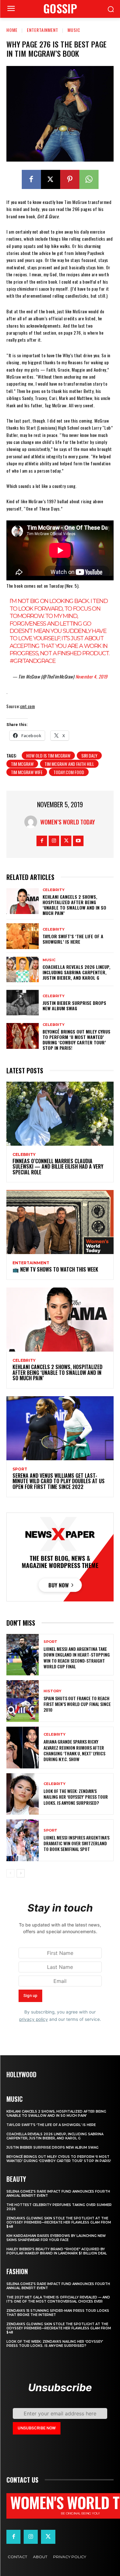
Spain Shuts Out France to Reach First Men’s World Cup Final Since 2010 (77, 1704)
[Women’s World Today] (32, 822)
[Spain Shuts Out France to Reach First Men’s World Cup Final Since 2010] (23, 1701)
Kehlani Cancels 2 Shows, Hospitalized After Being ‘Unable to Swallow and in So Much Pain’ (74, 905)
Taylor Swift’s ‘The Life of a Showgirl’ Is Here (73, 939)
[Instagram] (54, 841)
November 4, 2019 (92, 676)
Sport (20, 1469)
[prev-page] (10, 1873)
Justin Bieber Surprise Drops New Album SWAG (74, 1005)
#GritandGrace (32, 661)
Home (12, 30)
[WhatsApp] (89, 179)
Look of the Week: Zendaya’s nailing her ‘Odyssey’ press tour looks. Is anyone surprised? (76, 1797)
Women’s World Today (68, 822)
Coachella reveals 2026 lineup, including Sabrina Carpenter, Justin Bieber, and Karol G (76, 972)
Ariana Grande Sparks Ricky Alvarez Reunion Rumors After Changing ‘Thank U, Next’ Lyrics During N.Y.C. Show (74, 1750)
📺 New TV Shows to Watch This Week (55, 1269)
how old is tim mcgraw (48, 755)
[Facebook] (31, 179)
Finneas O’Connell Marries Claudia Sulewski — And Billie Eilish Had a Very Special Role (58, 1167)
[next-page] (21, 1873)
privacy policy (34, 2019)
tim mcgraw (22, 764)
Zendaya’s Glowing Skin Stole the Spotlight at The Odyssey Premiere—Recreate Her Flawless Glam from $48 (59, 2222)
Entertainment (43, 30)
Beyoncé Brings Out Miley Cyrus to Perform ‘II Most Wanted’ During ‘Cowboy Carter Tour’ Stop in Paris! (76, 1039)
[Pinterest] (70, 179)
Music (74, 30)
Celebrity (54, 890)
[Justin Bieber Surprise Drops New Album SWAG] (23, 1003)
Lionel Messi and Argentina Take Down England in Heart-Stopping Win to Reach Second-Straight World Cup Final (77, 1658)
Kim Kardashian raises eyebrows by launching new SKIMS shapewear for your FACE (56, 2238)
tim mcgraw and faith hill (69, 764)
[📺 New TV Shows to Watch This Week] (60, 1222)
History (52, 1691)
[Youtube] (78, 841)
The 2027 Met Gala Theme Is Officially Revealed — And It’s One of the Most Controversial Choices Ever (58, 2299)
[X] (51, 179)
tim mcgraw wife (27, 772)
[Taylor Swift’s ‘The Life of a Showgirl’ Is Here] (23, 936)
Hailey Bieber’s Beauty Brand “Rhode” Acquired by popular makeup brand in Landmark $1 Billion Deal (57, 2251)
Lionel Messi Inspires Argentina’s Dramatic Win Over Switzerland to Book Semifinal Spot (76, 1843)
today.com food (69, 772)
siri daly (89, 755)
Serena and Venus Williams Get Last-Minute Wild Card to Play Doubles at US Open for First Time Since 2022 (59, 1481)
